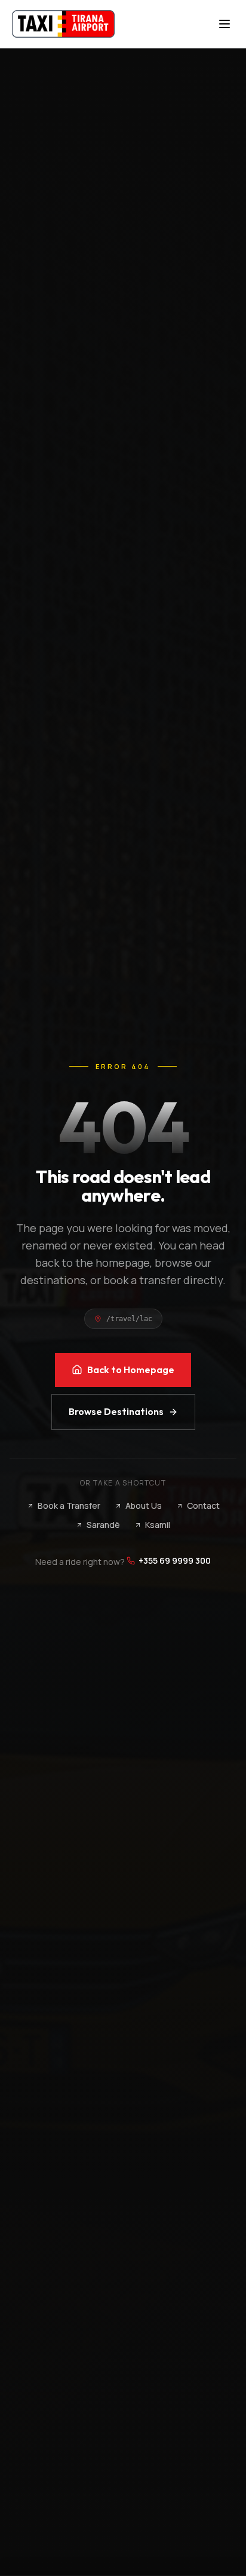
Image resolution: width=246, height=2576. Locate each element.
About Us (144, 1506)
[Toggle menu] (225, 24)
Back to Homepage (131, 1370)
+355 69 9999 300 (175, 1560)
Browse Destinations (116, 1411)
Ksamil (158, 1525)
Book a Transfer (69, 1506)
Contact (203, 1506)
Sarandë (103, 1525)
